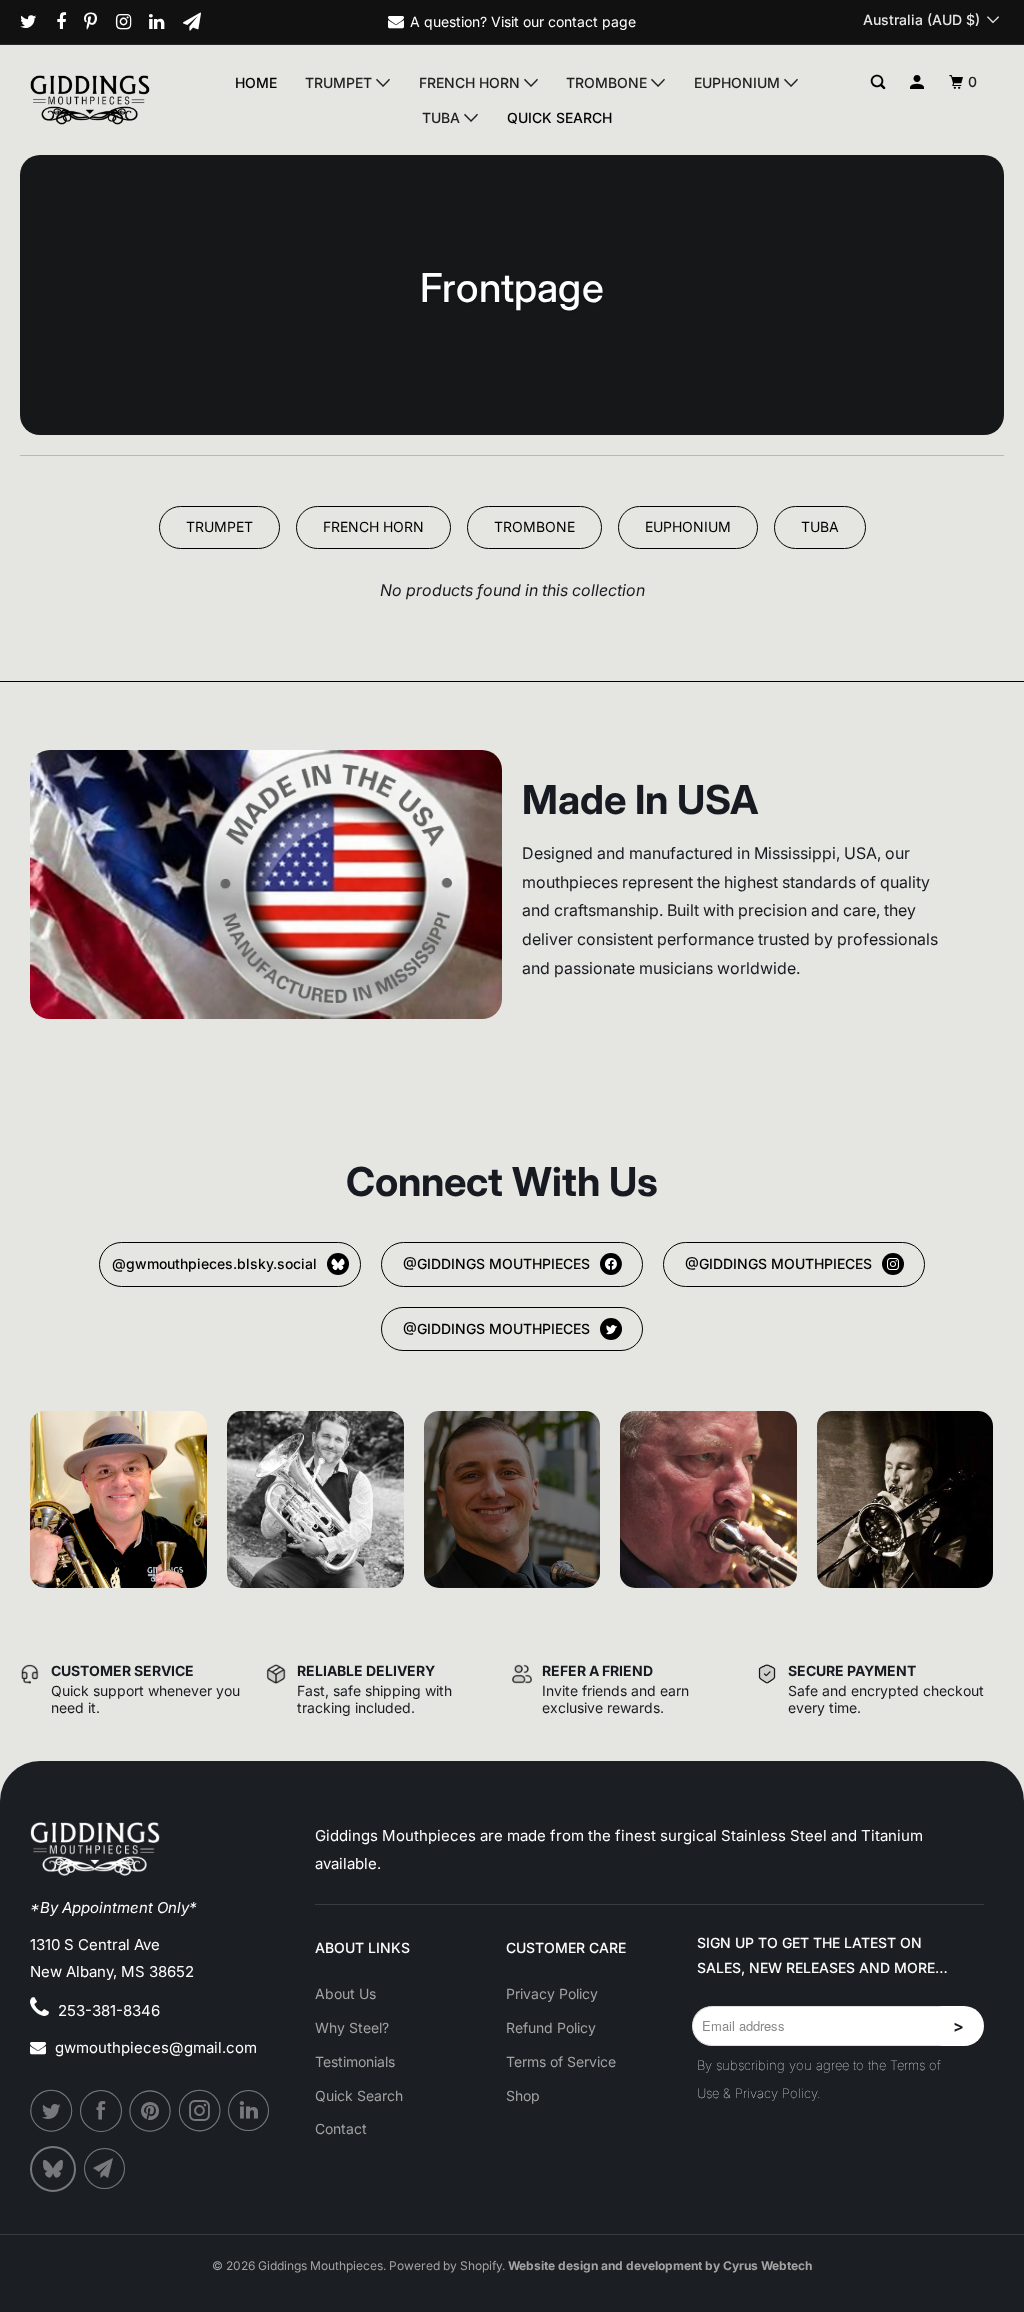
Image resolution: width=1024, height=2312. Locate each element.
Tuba (443, 117)
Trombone (608, 82)
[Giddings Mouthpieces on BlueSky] (54, 2169)
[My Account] (917, 82)
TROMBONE (534, 526)
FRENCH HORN (373, 526)
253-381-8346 (109, 2010)
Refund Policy (551, 2027)
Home (256, 83)
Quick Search (559, 118)
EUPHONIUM (688, 526)
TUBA (820, 526)
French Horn (471, 82)
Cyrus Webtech (767, 2265)
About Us (345, 1993)
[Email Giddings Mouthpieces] (199, 22)
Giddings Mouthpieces (320, 2265)
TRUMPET (219, 526)
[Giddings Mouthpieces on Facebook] (68, 22)
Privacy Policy (552, 1993)
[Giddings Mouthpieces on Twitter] (36, 22)
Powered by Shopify (445, 2265)
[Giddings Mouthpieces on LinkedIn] (164, 22)
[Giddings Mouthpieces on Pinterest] (98, 22)
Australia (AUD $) (923, 19)
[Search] (878, 82)
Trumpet (340, 82)
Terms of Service (561, 2061)
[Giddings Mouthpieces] (102, 100)
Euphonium (739, 82)
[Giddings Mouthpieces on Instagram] (131, 22)
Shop (523, 2095)
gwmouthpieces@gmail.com (156, 2047)
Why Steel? (352, 2027)
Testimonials (355, 2061)
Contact (341, 2128)
